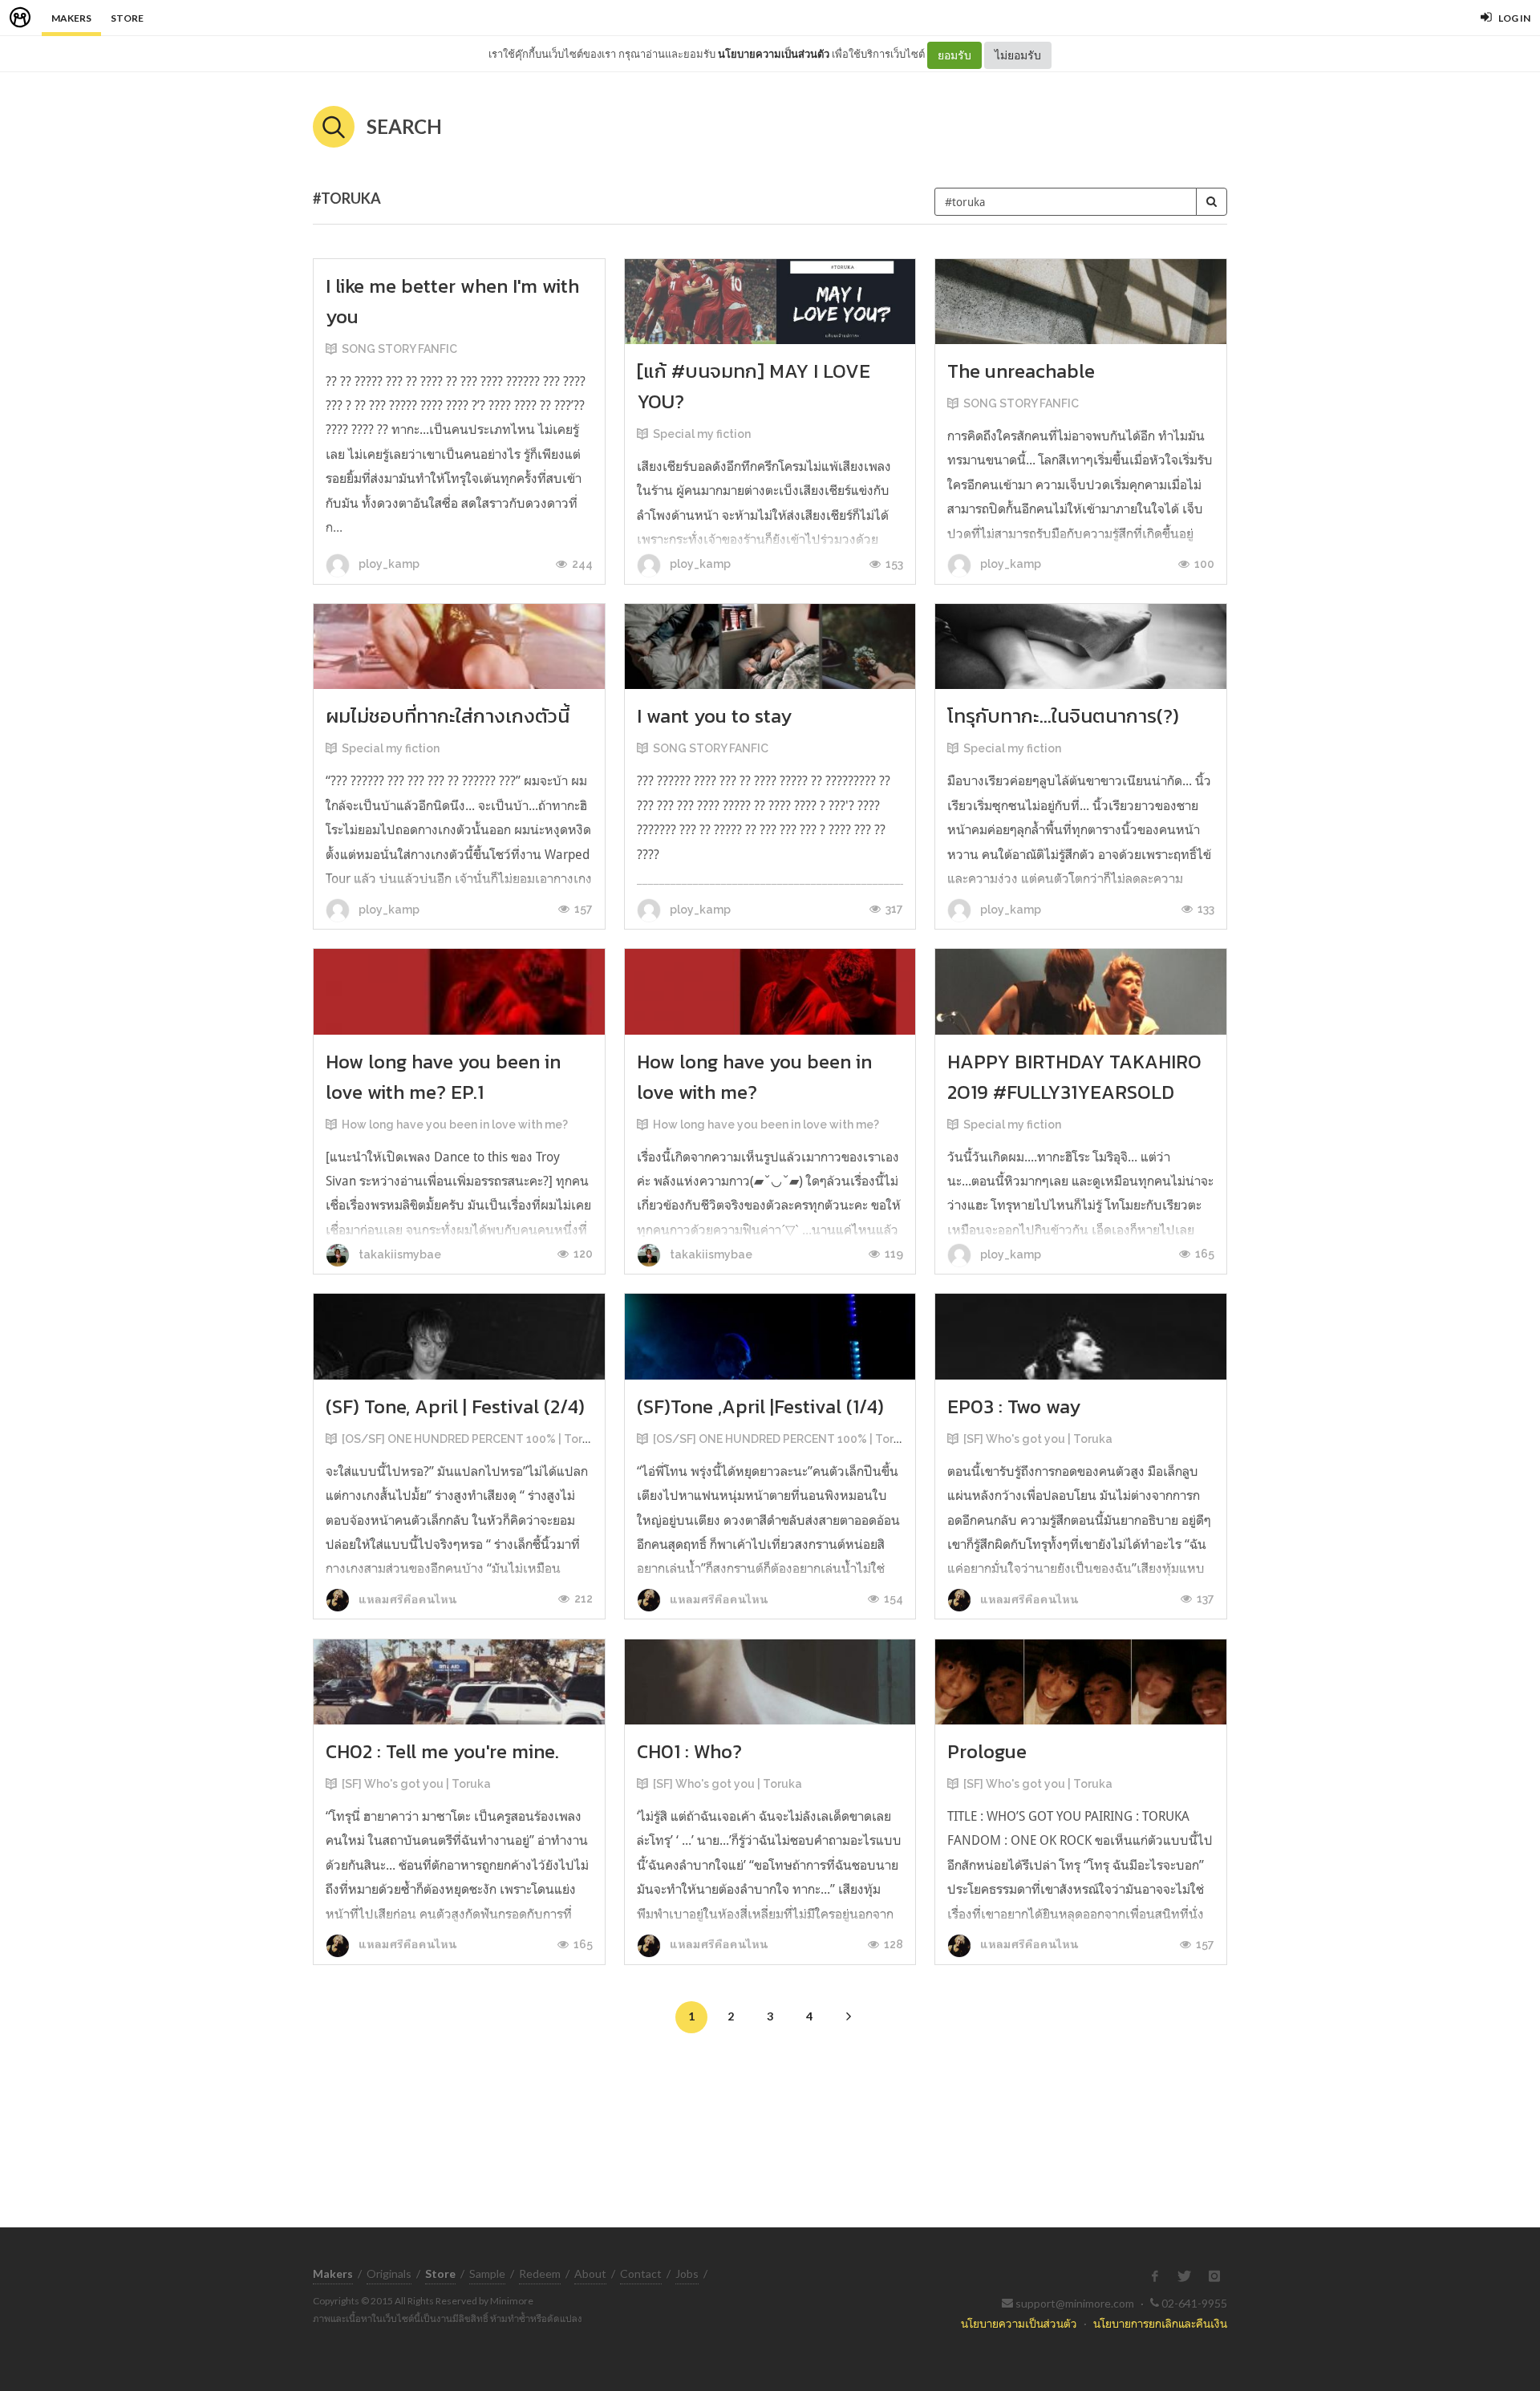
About (590, 2273)
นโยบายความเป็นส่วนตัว (774, 54)
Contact (641, 2273)
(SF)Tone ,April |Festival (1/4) (760, 1406)
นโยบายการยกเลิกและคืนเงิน (1160, 2323)
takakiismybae (399, 1254)
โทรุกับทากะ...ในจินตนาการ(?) (1063, 716)
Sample (487, 2273)
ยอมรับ (954, 55)
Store (127, 18)
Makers (71, 18)
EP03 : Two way (1014, 1406)
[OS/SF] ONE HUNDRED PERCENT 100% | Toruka (472, 1439)
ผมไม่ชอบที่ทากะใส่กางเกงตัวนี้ (448, 716)
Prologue (987, 1751)
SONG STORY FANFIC (399, 349)
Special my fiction (702, 434)
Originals (389, 2273)
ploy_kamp (388, 564)
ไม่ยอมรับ (1018, 55)
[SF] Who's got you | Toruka (1038, 1439)
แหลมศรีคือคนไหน (406, 1599)
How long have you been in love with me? (455, 1125)
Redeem (540, 2273)
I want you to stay (714, 716)
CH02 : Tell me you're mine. (442, 1751)
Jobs (687, 2273)
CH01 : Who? (689, 1751)
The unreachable (1021, 371)
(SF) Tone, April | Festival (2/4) (455, 1406)
